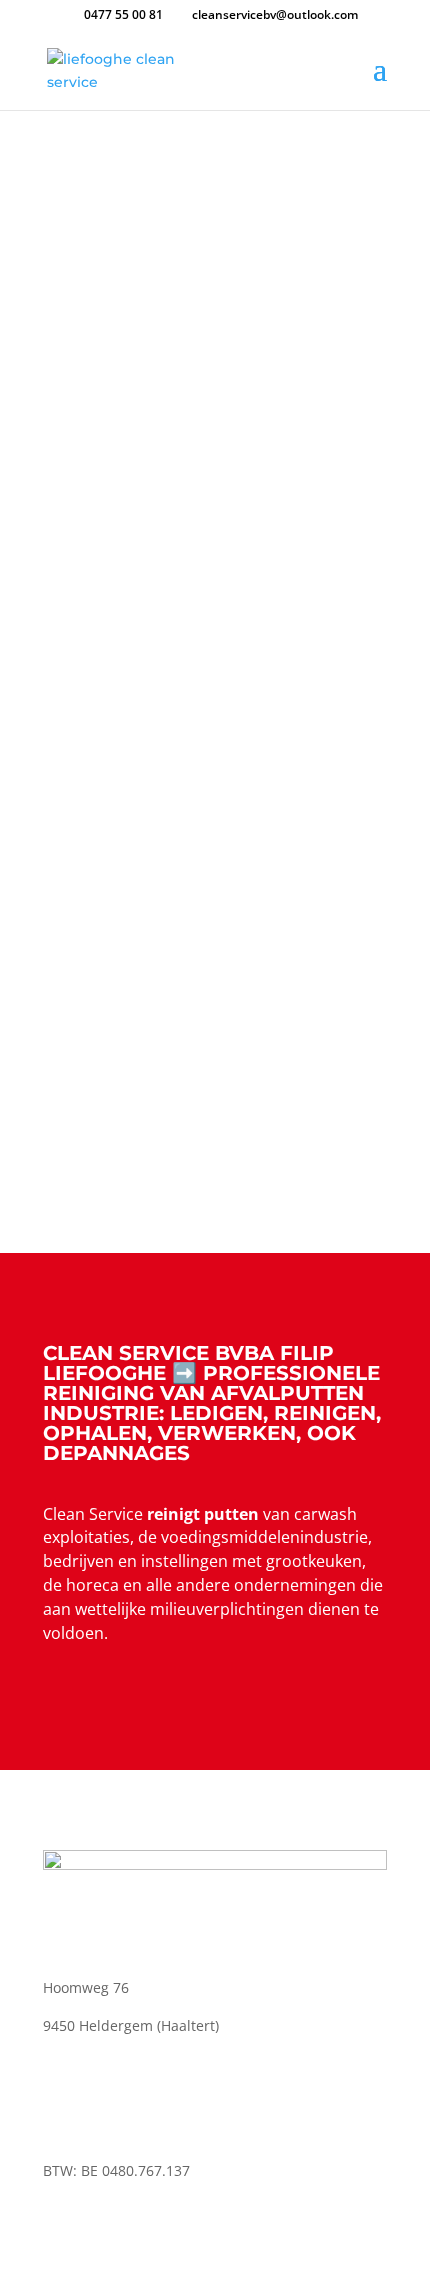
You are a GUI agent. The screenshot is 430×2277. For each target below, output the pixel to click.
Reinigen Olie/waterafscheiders (215, 929)
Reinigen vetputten (215, 719)
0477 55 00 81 (123, 14)
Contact (139, 239)
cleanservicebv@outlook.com (160, 2132)
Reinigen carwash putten (215, 1139)
